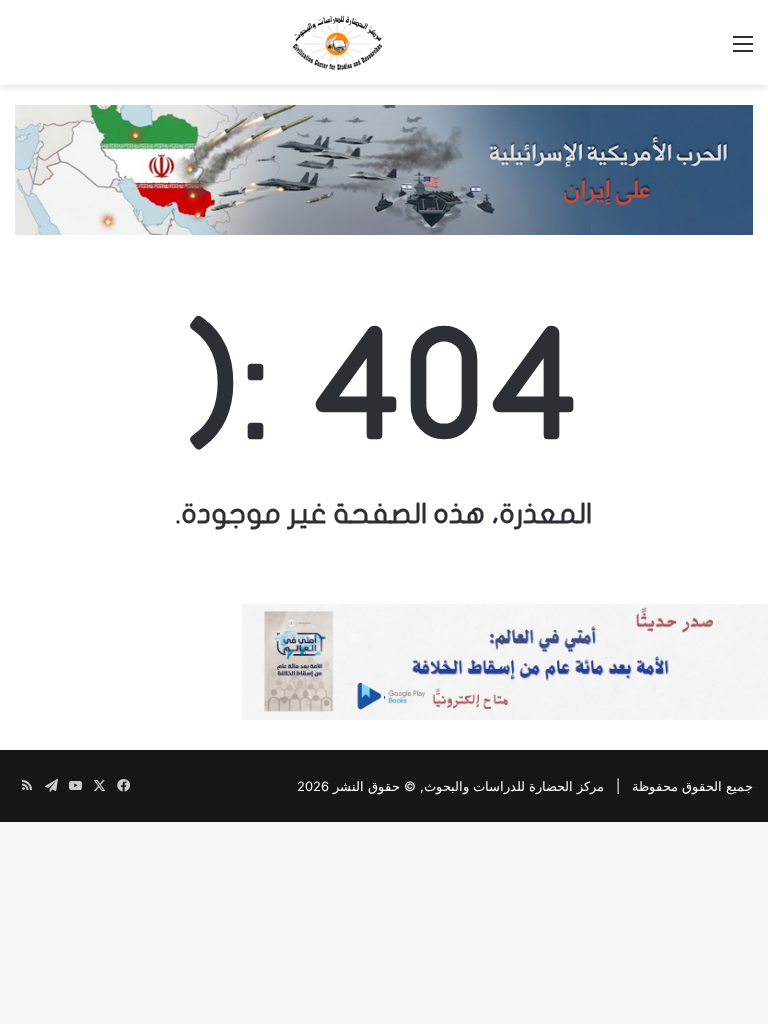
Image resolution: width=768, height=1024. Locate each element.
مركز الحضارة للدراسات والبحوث (514, 786)
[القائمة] (743, 50)
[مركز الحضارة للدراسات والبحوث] (384, 42)
